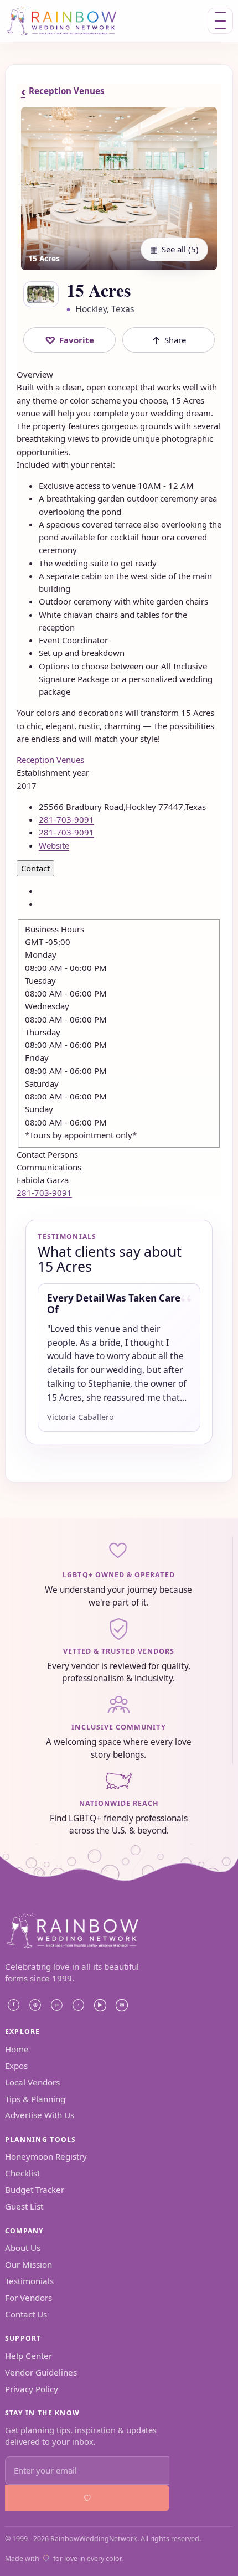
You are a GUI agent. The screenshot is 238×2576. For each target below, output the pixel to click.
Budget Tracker (35, 2190)
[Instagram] (35, 2005)
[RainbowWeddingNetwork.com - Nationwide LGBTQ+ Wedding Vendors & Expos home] (76, 21)
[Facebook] (14, 2005)
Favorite (70, 340)
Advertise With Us (40, 2115)
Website (54, 845)
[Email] (122, 2005)
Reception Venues (63, 91)
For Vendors (29, 2298)
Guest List (24, 2206)
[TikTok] (79, 2005)
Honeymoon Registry (46, 2156)
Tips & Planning (35, 2099)
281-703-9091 (44, 1193)
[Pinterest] (57, 2005)
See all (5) (174, 249)
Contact (35, 868)
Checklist (22, 2173)
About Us (23, 2248)
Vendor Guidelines (41, 2372)
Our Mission (29, 2264)
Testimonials (29, 2281)
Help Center (29, 2356)
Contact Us (26, 2314)
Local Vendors (32, 2082)
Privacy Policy (32, 2389)
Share (169, 340)
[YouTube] (100, 2005)
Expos (16, 2066)
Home (17, 2049)
